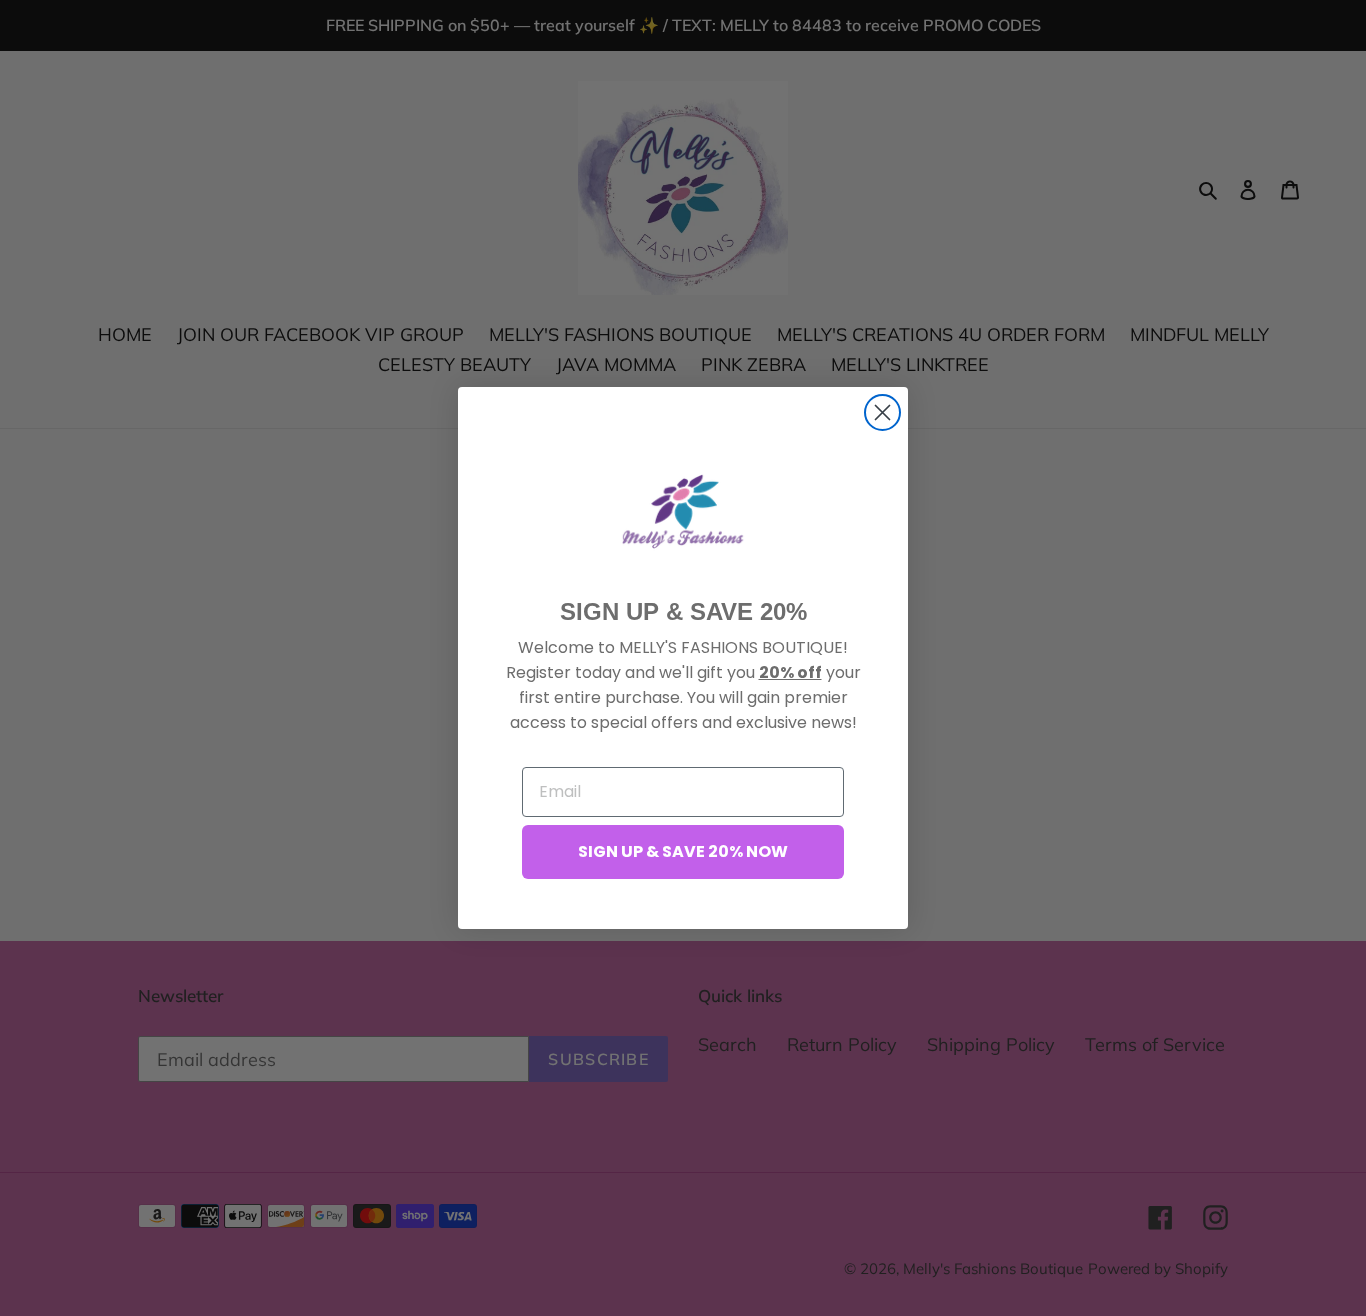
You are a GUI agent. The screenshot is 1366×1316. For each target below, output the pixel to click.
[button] (683, 511)
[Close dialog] (882, 412)
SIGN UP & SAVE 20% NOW (683, 851)
